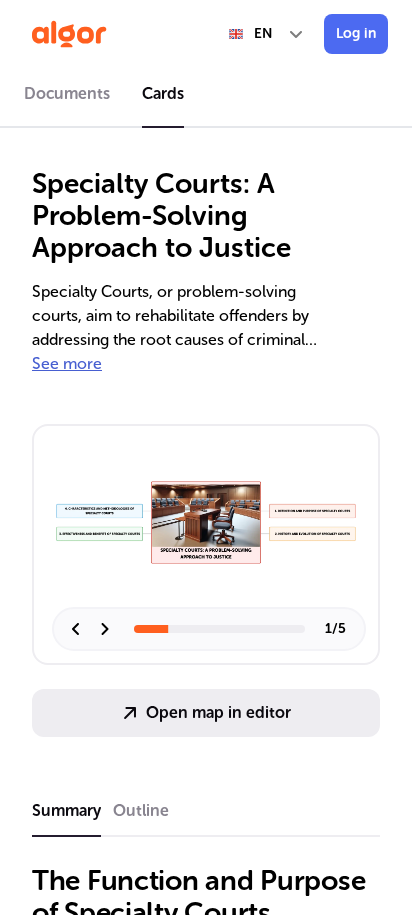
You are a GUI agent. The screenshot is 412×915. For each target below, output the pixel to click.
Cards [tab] (163, 93)
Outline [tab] (141, 810)
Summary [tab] (66, 810)
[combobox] (267, 34)
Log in (356, 33)
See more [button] (67, 363)
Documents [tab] (67, 93)
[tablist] (206, 97)
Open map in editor (218, 712)
